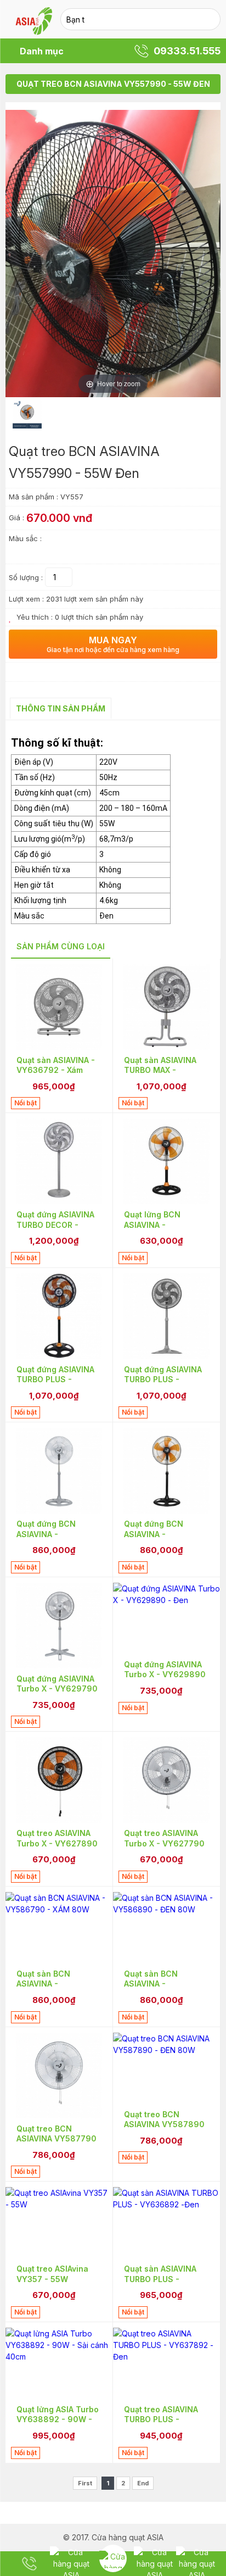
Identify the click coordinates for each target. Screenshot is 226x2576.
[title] (29, 2564)
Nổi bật (26, 1103)
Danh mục (42, 51)
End (143, 2483)
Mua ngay (113, 644)
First (85, 2483)
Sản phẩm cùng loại (61, 946)
